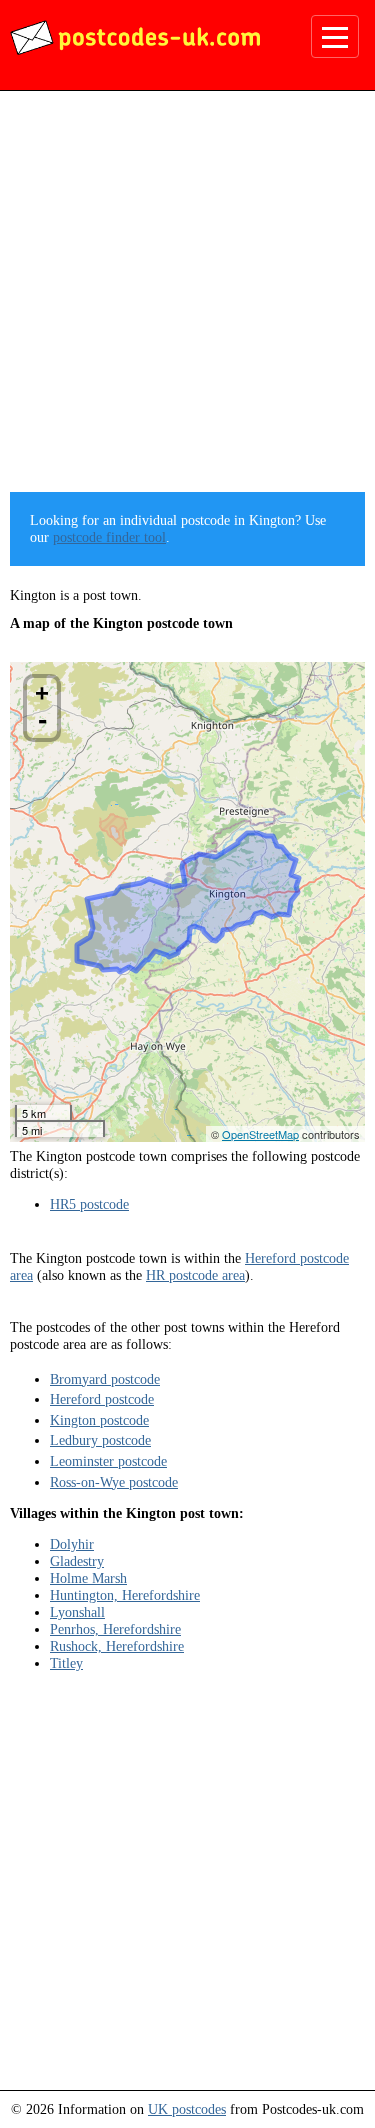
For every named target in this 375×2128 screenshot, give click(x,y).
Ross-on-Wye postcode (114, 1482)
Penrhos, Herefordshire (115, 1629)
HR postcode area (195, 1275)
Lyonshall (77, 1612)
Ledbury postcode (100, 1440)
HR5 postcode (89, 1204)
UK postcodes (187, 2109)
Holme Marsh (88, 1578)
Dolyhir (72, 1544)
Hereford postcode (102, 1399)
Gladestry (77, 1561)
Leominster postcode (108, 1461)
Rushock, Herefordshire (117, 1646)
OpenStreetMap (260, 1134)
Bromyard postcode (105, 1379)
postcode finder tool (109, 537)
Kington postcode (99, 1420)
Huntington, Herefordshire (125, 1595)
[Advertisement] (187, 298)
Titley (66, 1663)
